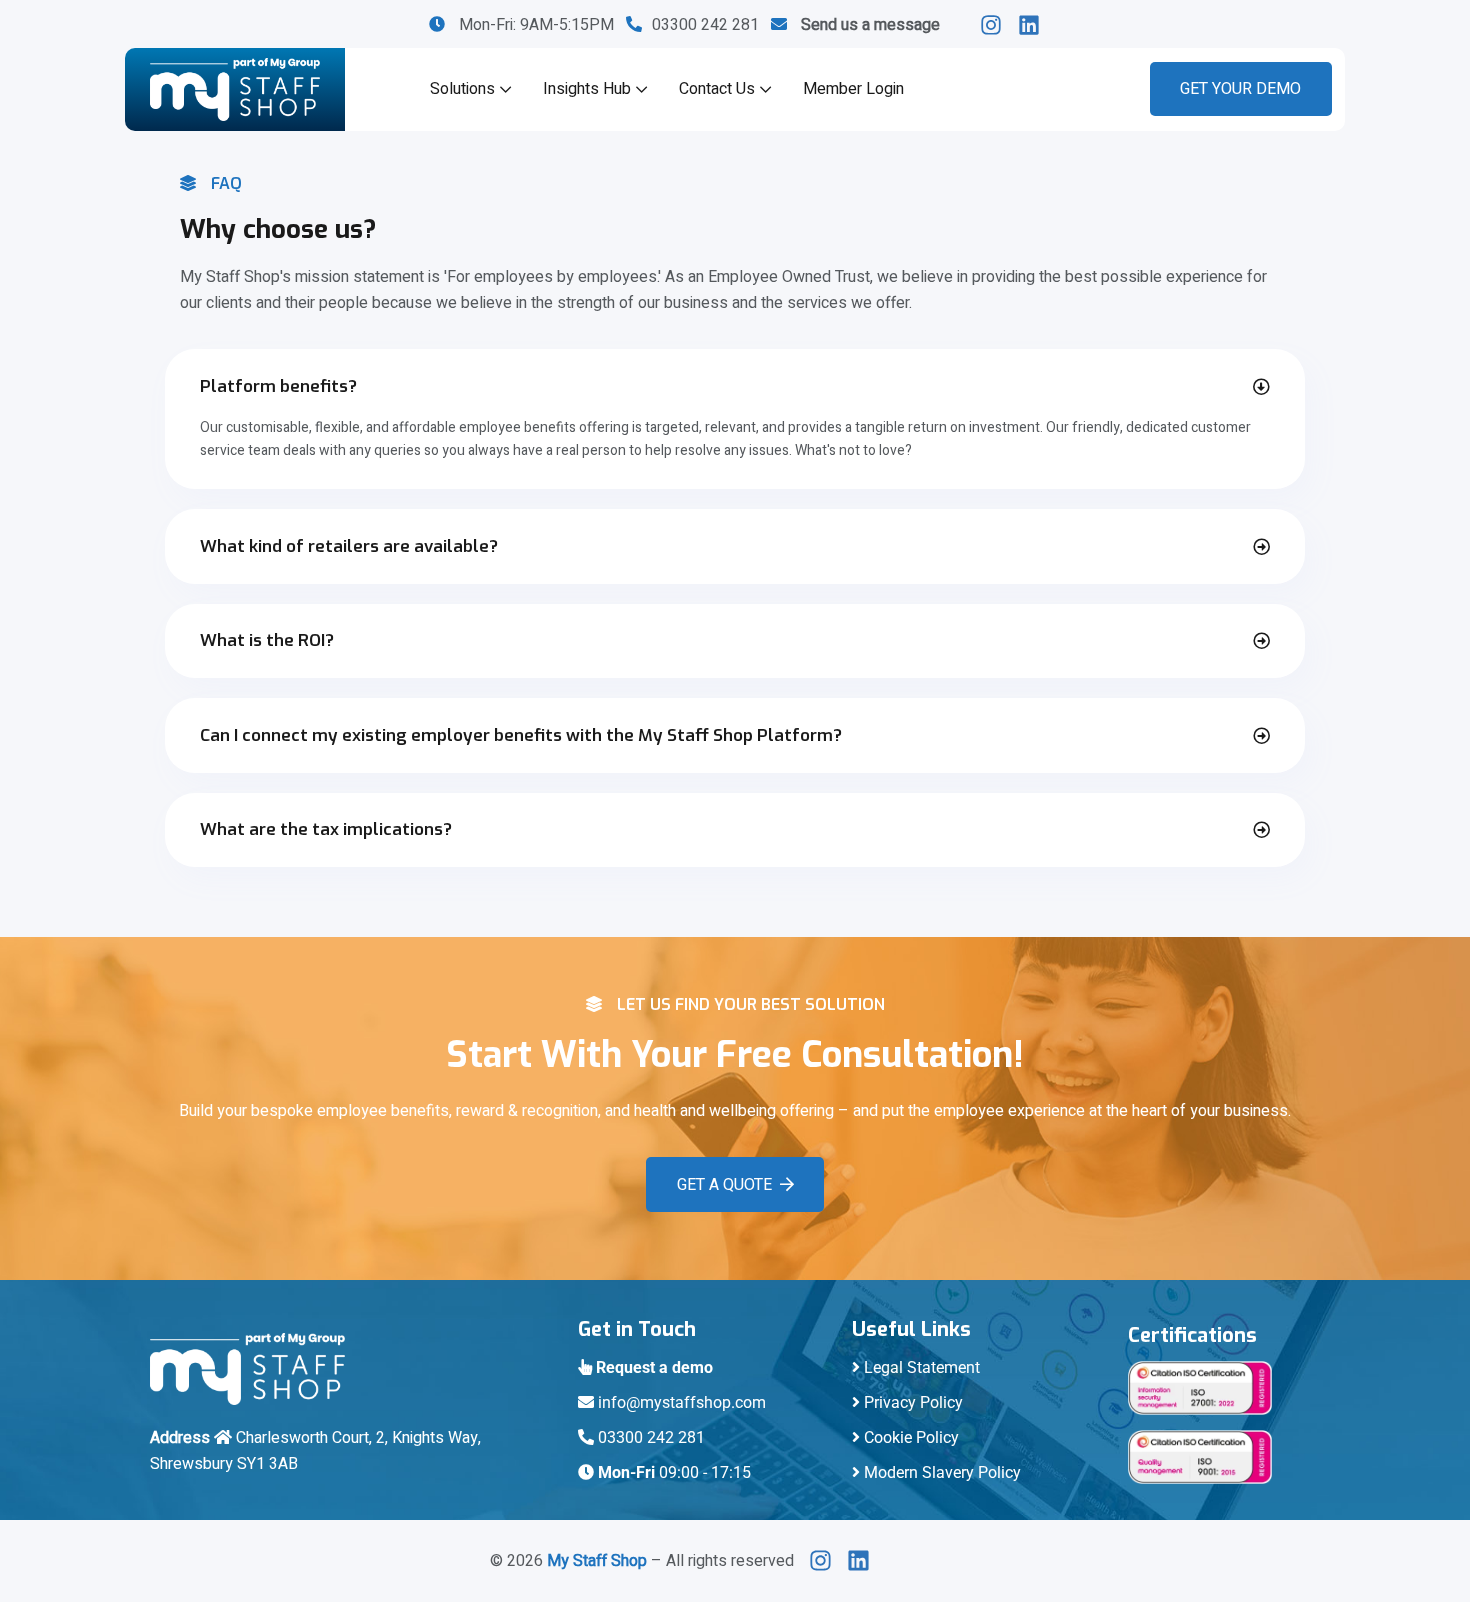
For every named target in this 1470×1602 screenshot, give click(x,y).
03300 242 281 (711, 25)
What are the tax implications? (326, 829)
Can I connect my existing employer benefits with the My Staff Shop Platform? (521, 735)
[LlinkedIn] (996, 25)
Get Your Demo (1240, 89)
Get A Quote (724, 1185)
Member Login (853, 89)
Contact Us (717, 89)
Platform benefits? (278, 386)
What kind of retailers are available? (349, 546)
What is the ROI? (267, 640)
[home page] (235, 89)
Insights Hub (587, 89)
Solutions (462, 89)
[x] (826, 1560)
